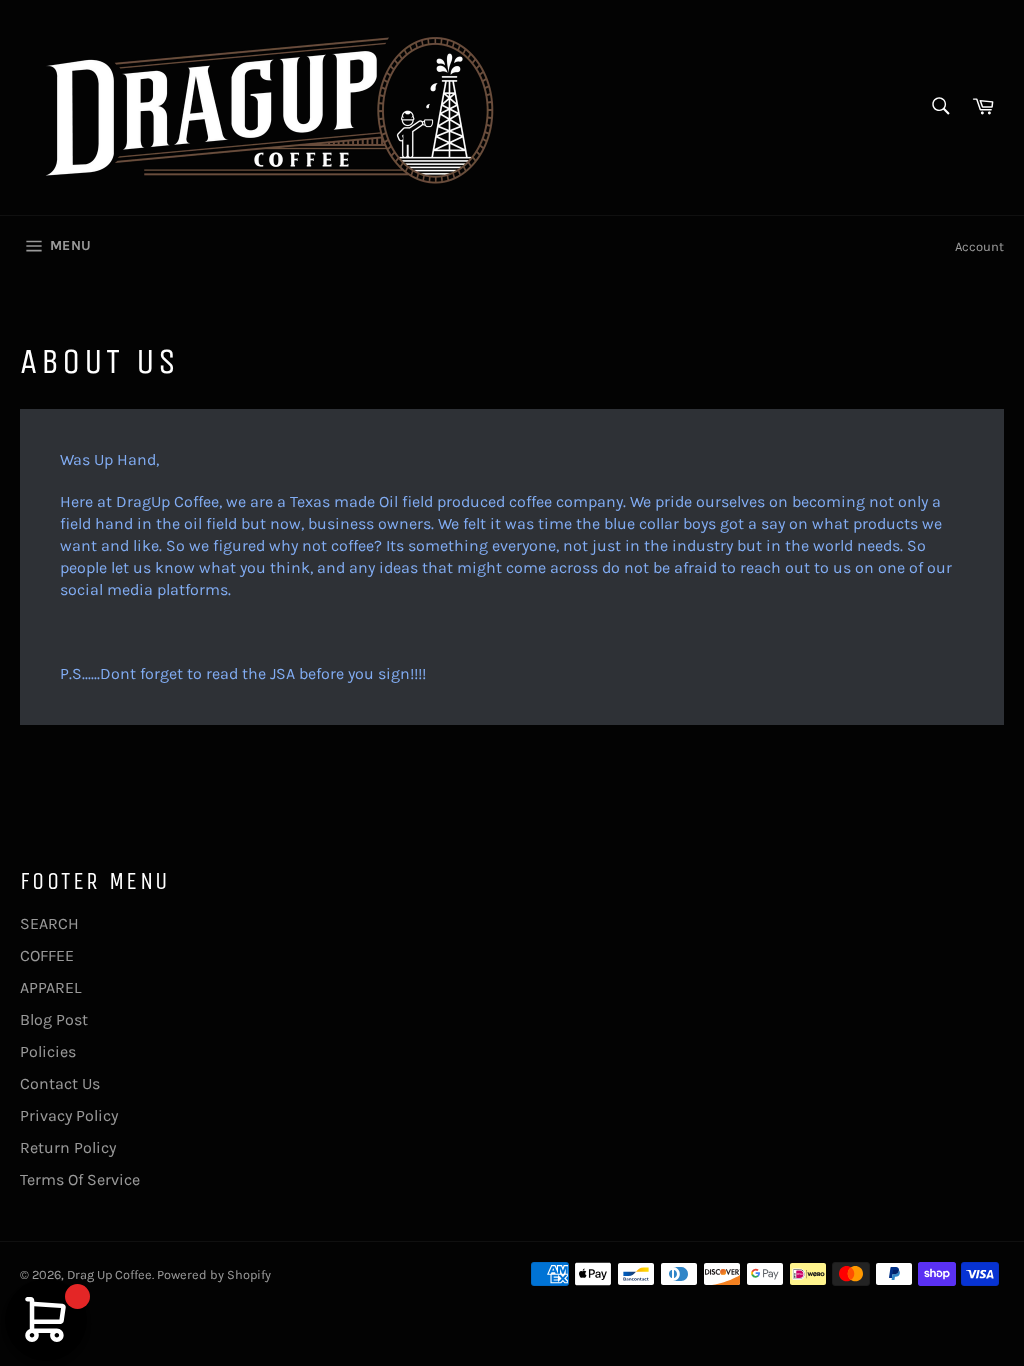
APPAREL (50, 987)
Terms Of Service (80, 1179)
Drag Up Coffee (109, 1274)
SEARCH (49, 923)
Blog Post (54, 1019)
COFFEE (47, 955)
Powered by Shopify (214, 1274)
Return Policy (68, 1147)
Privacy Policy (69, 1115)
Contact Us (60, 1083)
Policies (48, 1051)
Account (979, 246)
